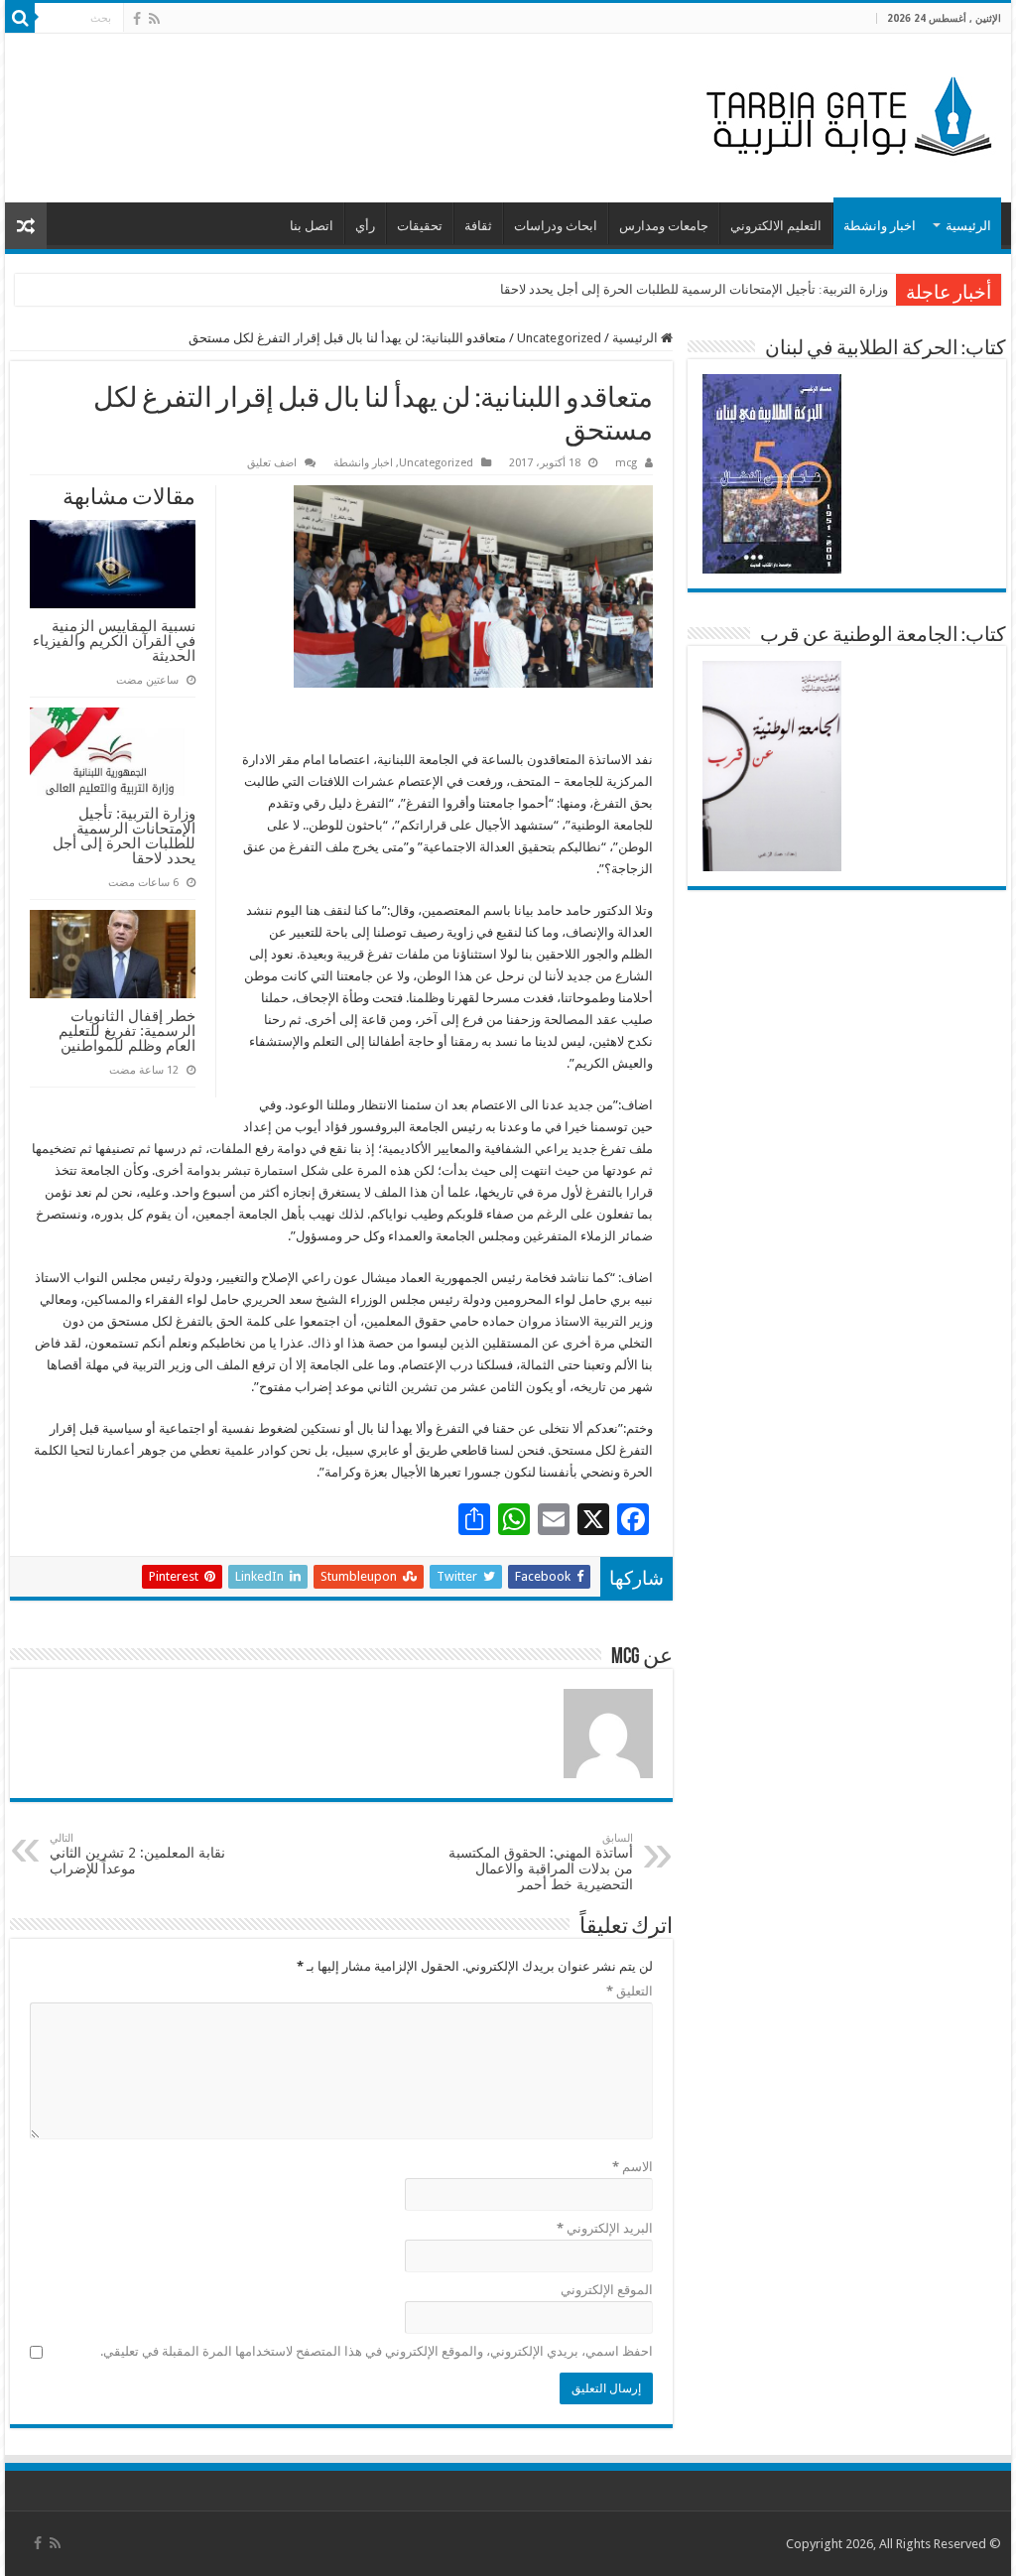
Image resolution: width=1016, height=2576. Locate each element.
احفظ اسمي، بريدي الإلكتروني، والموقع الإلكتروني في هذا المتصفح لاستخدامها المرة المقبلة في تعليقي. (376, 2351)
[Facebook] (137, 19)
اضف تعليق (272, 463)
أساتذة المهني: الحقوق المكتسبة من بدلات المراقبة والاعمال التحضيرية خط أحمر (541, 1862)
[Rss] (154, 19)
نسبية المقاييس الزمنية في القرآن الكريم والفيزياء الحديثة (114, 641)
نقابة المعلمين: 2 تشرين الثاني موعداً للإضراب (137, 1854)
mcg (626, 463)
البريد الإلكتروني (604, 2228)
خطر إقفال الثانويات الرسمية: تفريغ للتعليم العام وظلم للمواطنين (127, 1030)
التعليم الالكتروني (776, 226)
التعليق (629, 1991)
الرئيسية (968, 226)
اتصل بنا (312, 226)
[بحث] (20, 18)
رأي (365, 226)
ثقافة (478, 226)
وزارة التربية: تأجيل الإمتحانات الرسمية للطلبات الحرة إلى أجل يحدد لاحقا (694, 289)
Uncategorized (559, 338)
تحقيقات (420, 226)
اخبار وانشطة (880, 226)
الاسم (632, 2167)
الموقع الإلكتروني (606, 2290)
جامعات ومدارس (664, 226)
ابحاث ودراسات (556, 226)
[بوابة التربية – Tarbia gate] (845, 114)
